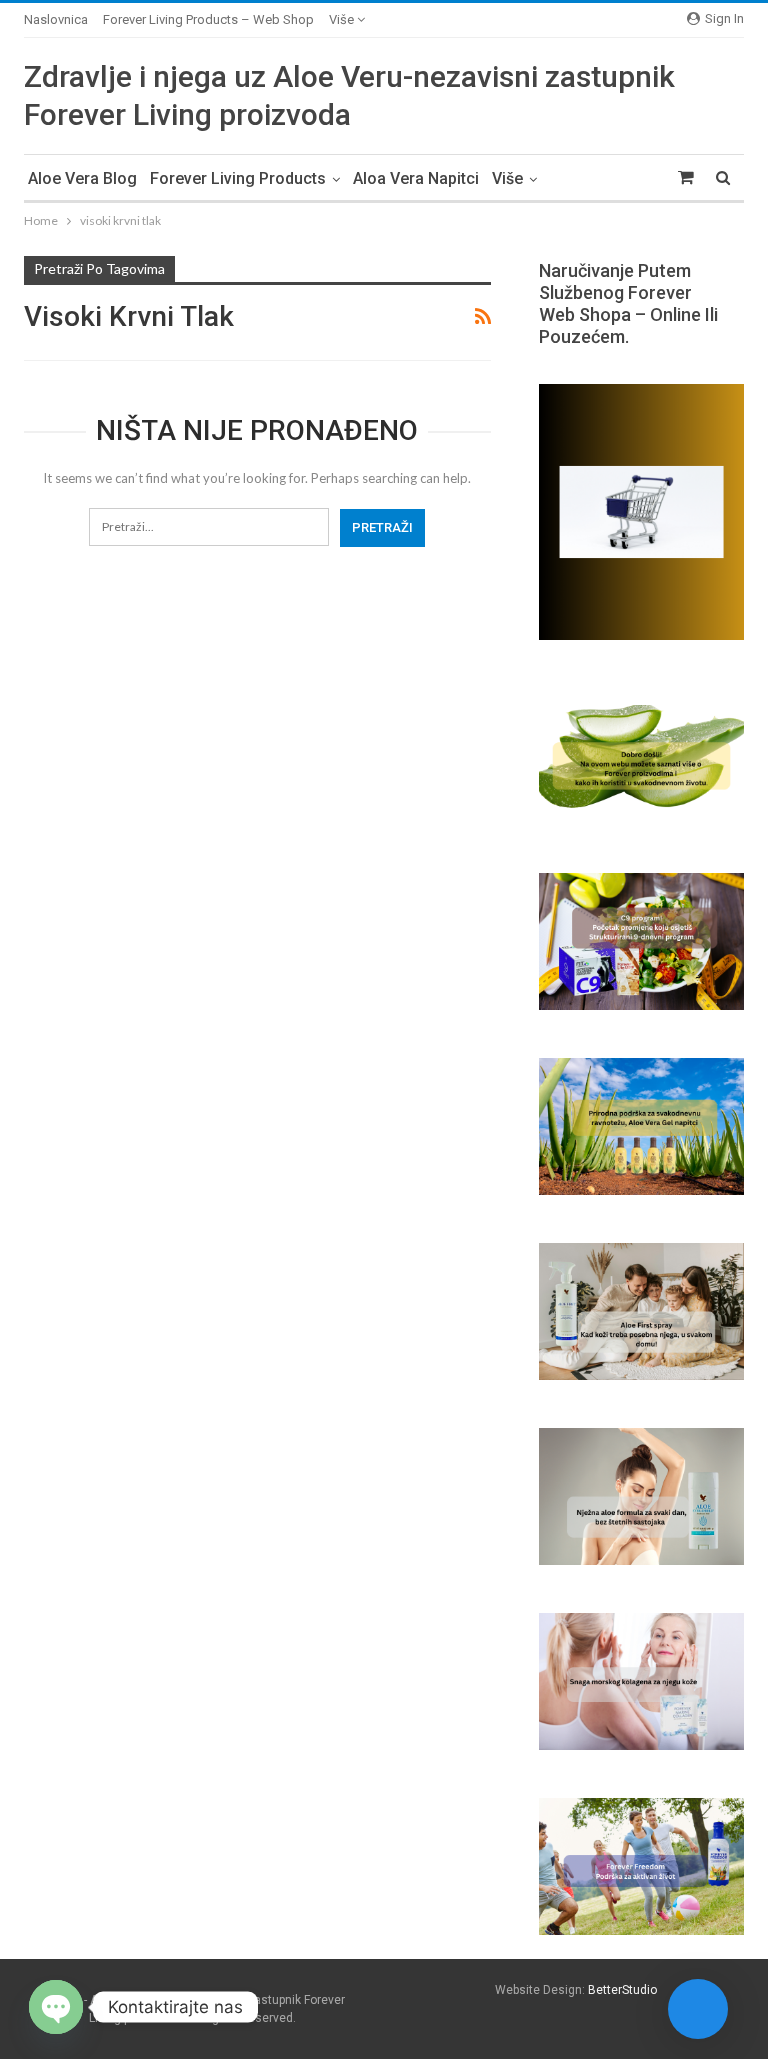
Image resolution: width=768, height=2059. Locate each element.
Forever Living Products (238, 178)
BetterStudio (622, 1990)
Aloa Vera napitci (416, 178)
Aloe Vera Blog (82, 178)
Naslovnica (56, 19)
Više (343, 19)
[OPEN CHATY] (56, 2007)
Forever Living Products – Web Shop (208, 19)
